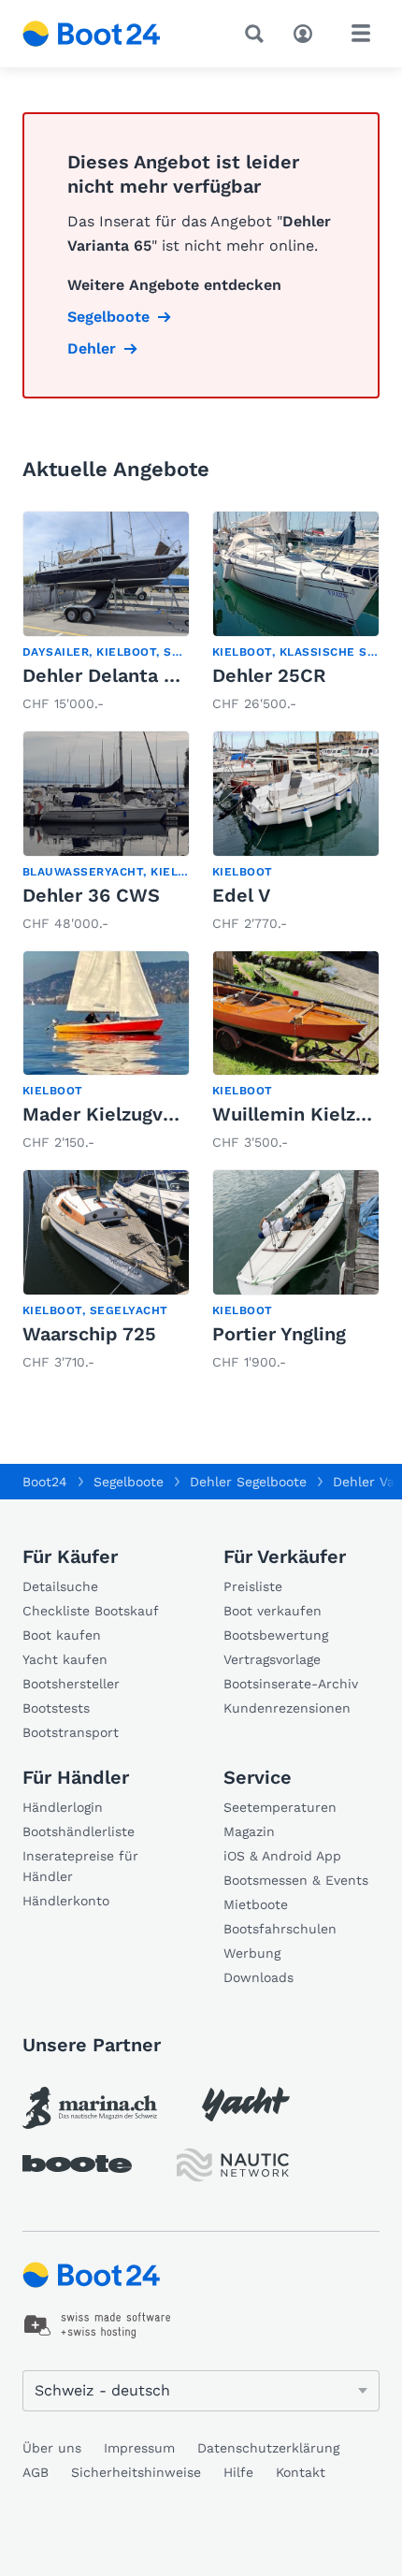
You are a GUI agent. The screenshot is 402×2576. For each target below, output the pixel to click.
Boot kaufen (62, 1635)
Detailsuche (60, 1586)
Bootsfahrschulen (280, 1929)
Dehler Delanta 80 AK (120, 675)
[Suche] (258, 34)
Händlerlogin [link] (63, 1807)
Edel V (241, 895)
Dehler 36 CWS (91, 895)
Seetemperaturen (280, 1807)
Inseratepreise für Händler (80, 1866)
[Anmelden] (308, 32)
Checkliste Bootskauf (91, 1611)
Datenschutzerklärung (268, 2448)
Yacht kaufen (65, 1659)
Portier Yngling (279, 1334)
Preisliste (253, 1586)
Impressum (139, 2448)
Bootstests (56, 1708)
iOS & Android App (282, 1856)
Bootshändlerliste (79, 1831)
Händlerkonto (66, 1901)
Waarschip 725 (89, 1334)
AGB (36, 2472)
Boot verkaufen (273, 1611)
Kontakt (301, 2472)
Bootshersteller (71, 1684)
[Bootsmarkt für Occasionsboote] (92, 34)
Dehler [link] (92, 348)
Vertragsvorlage (272, 1659)
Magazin (249, 1831)
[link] (106, 613)
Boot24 (45, 1482)
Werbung (252, 1953)
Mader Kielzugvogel (112, 1114)
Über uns (52, 2448)
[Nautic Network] (233, 2165)
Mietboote (256, 1904)
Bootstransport (71, 1732)
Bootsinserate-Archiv (291, 1684)
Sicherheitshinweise (136, 2472)
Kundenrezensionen (287, 1708)
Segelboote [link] (108, 317)
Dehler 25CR (269, 675)
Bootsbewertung (276, 1635)
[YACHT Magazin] (246, 2104)
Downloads (258, 1977)
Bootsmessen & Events (296, 1880)
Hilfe (238, 2472)
